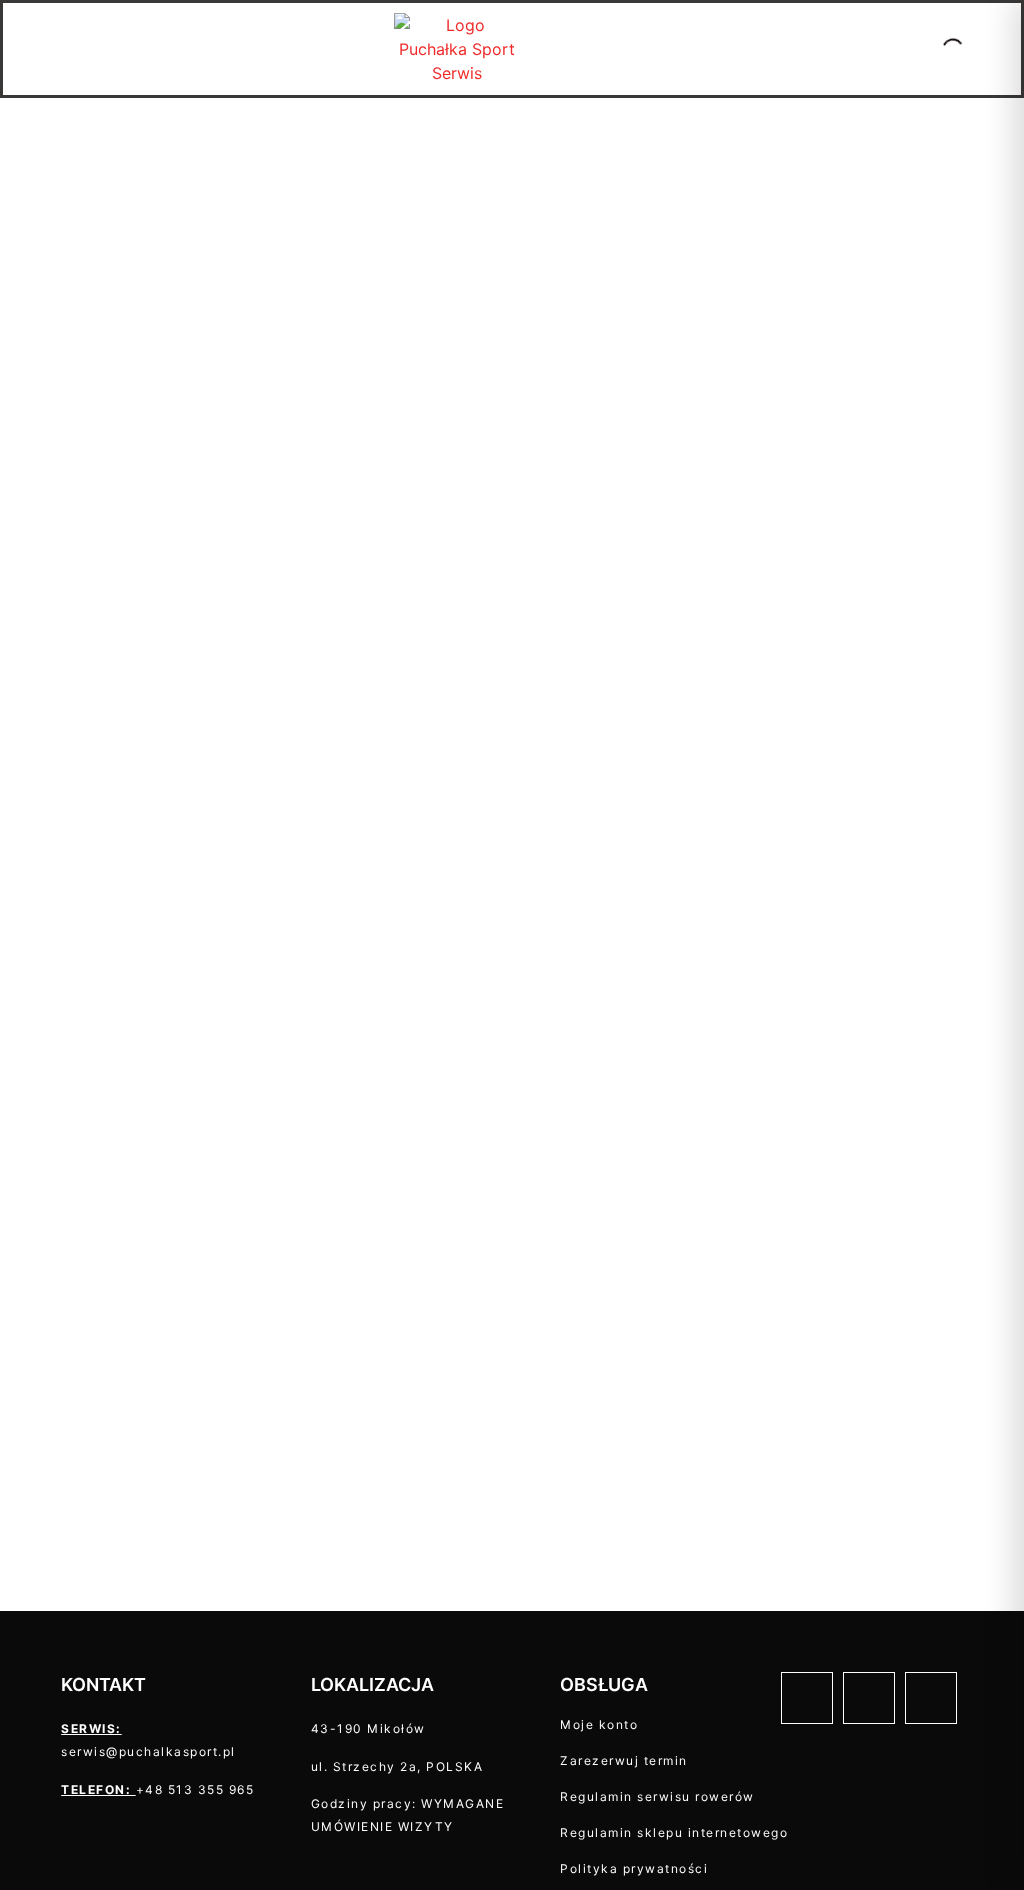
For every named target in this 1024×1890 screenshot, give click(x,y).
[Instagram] (869, 1698)
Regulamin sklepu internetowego (674, 1832)
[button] (18, 49)
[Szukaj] (936, 49)
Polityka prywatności (634, 1868)
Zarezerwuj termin (624, 1760)
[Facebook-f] (807, 1698)
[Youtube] (931, 1698)
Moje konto (599, 1724)
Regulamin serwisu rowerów (657, 1796)
